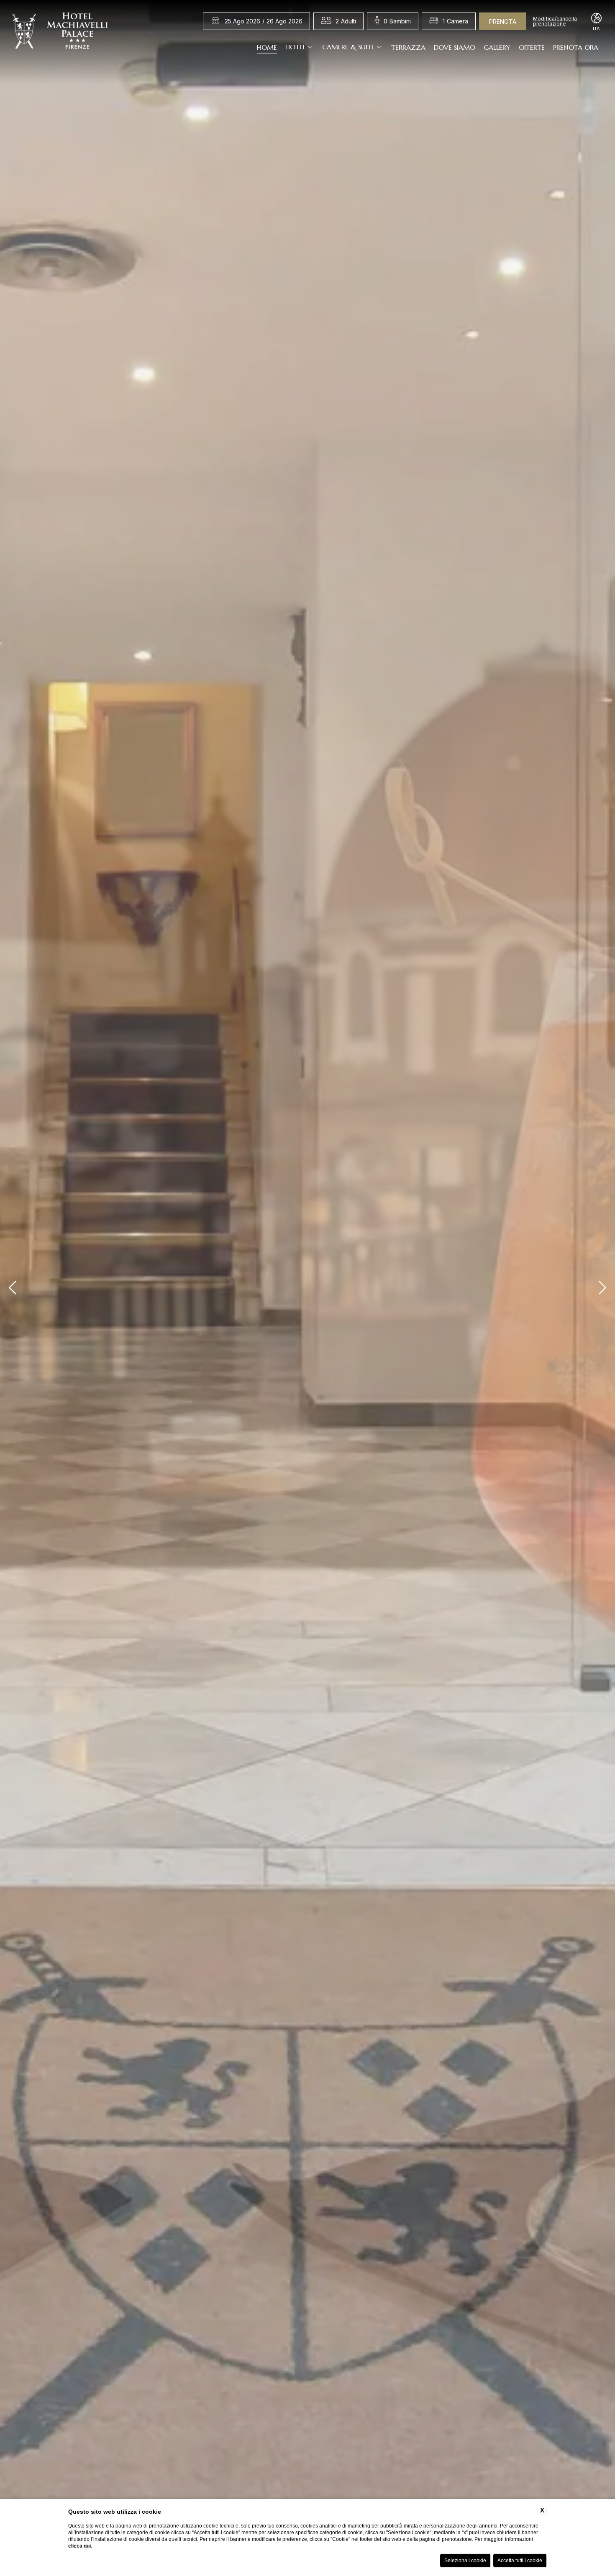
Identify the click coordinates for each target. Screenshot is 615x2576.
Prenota (503, 22)
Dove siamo (455, 47)
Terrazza (408, 47)
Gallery (497, 47)
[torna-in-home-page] (60, 33)
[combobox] (346, 21)
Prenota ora (576, 47)
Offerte (532, 47)
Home (267, 47)
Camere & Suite (348, 47)
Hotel (296, 47)
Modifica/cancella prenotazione (555, 21)
